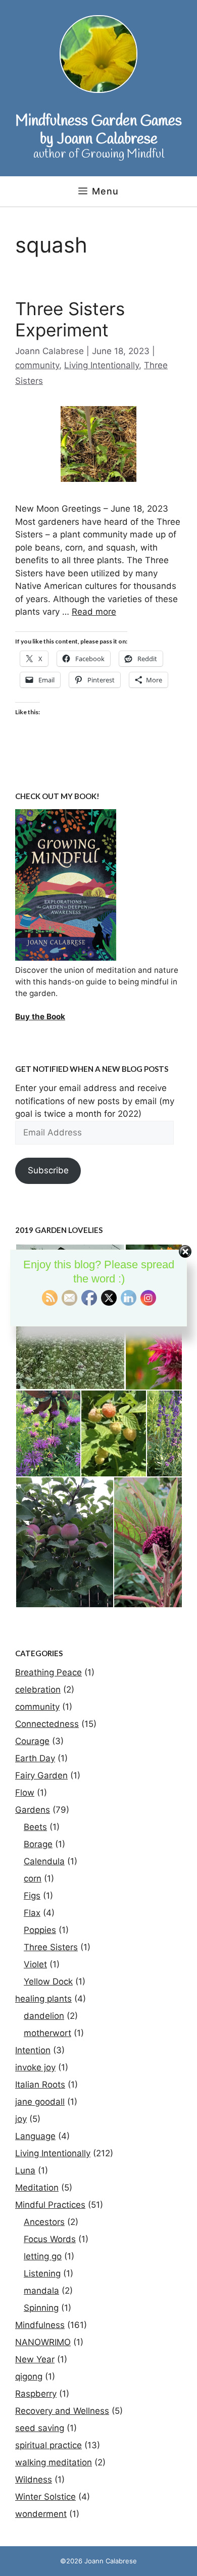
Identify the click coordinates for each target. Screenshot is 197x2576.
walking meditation (54, 2462)
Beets (35, 1827)
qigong (29, 2376)
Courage (32, 1741)
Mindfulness (40, 2325)
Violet (35, 1964)
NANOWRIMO (43, 2342)
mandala (41, 2291)
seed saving (40, 2428)
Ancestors (44, 2222)
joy (21, 2119)
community (37, 365)
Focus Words (50, 2239)
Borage (38, 1844)
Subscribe (48, 1170)
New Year (35, 2359)
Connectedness (47, 1724)
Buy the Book (40, 1017)
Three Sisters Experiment (70, 319)
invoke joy (35, 2067)
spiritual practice (48, 2445)
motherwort (47, 2033)
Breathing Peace (48, 1672)
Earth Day (35, 1758)
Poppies (40, 1930)
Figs (32, 1896)
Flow (25, 1793)
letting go (43, 2256)
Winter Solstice (45, 2497)
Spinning (41, 2308)
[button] (48, 1433)
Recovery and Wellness (62, 2411)
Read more (94, 612)
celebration (38, 1690)
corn (33, 1878)
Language (35, 2136)
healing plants (43, 1999)
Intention (33, 2050)
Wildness (34, 2480)
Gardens (33, 1810)
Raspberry (36, 2394)
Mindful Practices (50, 2205)
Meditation (37, 2188)
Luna (25, 2170)
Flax (32, 1913)
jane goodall (40, 2102)
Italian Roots (40, 2085)
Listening (42, 2273)
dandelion (44, 2016)
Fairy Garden (41, 1775)
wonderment (41, 2514)
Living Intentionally (102, 365)
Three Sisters (51, 1947)
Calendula (44, 1861)
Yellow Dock (48, 1981)
